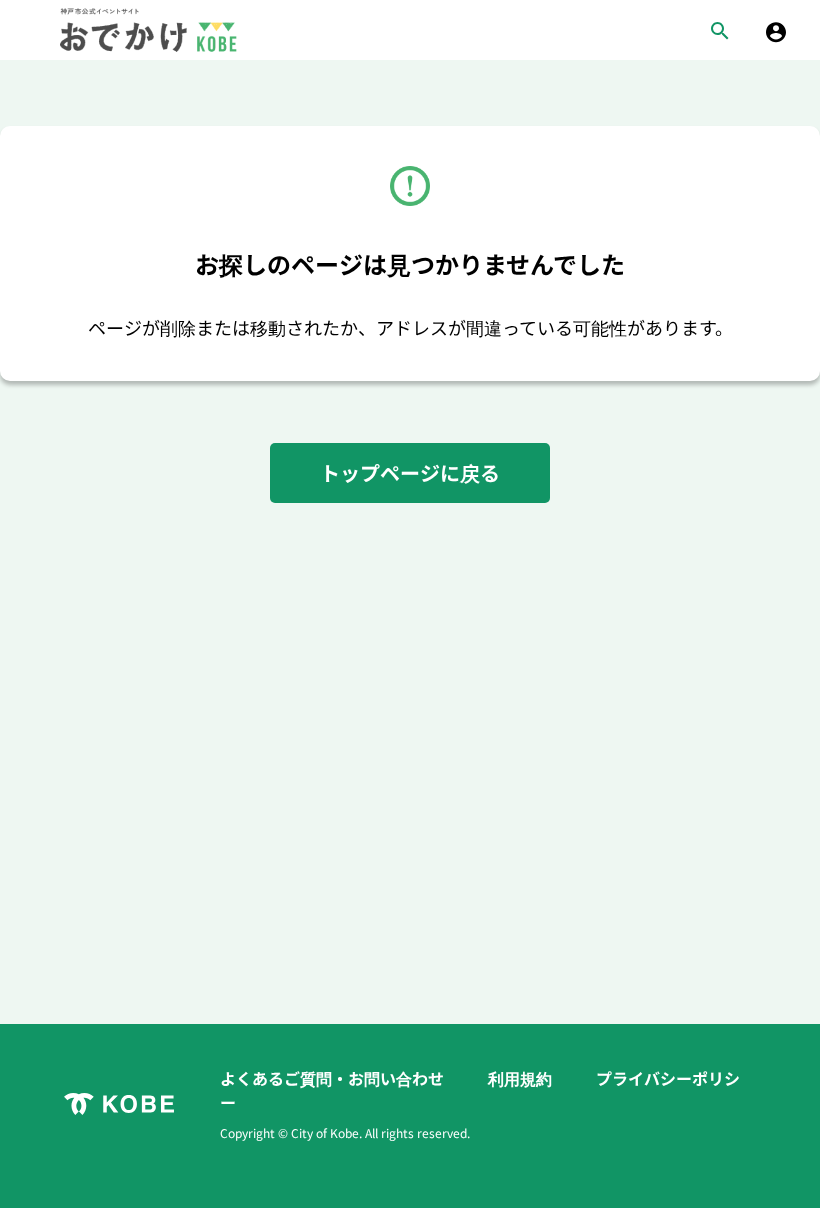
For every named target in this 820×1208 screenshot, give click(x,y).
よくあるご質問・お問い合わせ (334, 1078)
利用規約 (522, 1078)
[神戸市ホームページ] (119, 1104)
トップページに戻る (410, 472)
